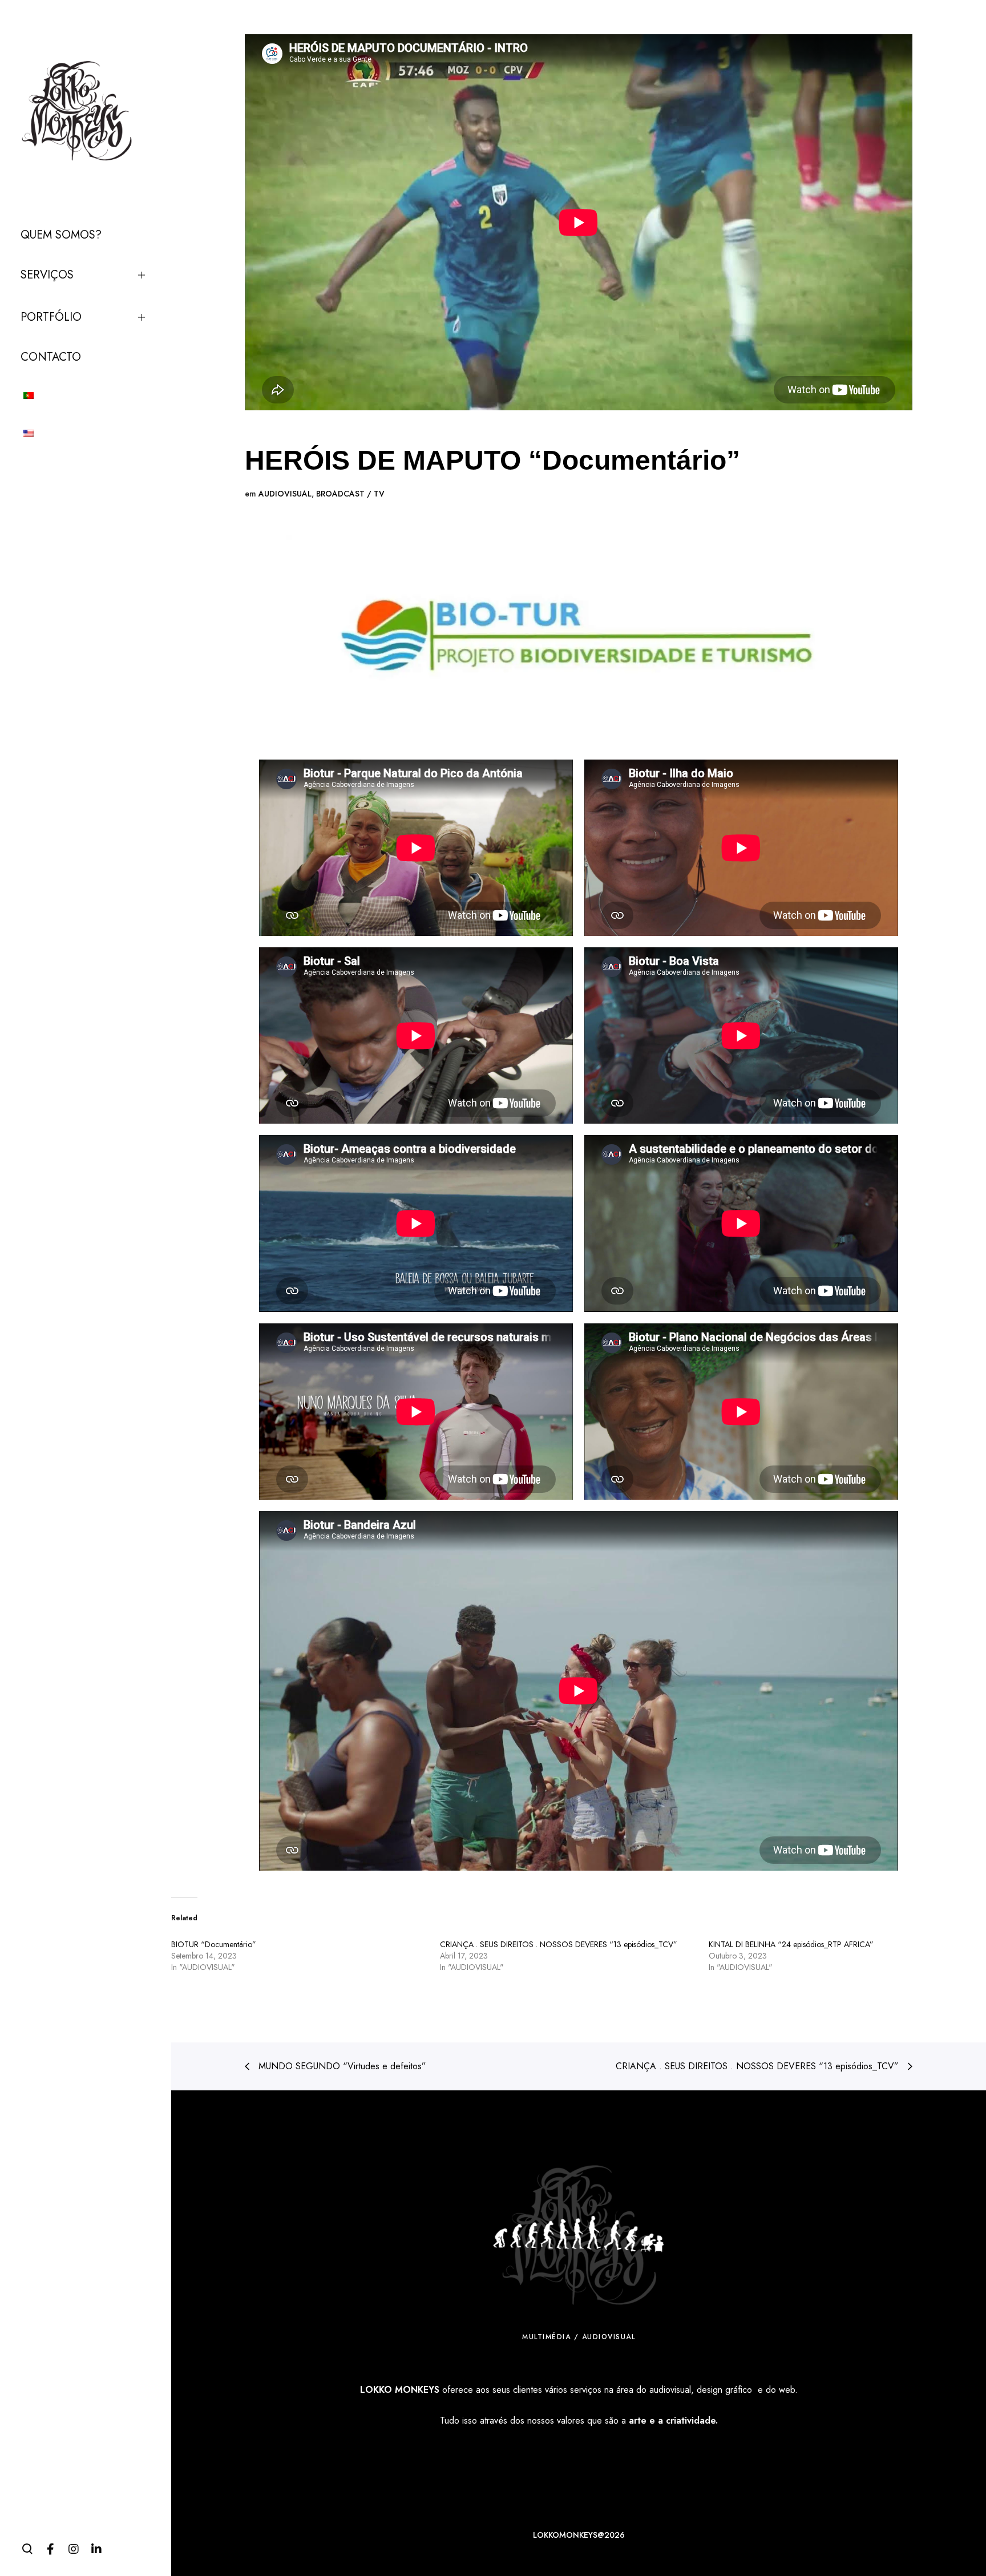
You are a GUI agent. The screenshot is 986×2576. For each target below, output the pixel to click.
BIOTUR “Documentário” (214, 1944)
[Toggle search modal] (27, 2549)
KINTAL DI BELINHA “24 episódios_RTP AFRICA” (791, 1944)
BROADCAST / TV (350, 494)
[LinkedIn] (96, 2549)
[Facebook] (50, 2549)
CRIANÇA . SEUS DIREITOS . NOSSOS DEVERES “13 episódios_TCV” (559, 1944)
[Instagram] (73, 2549)
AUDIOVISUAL (285, 494)
